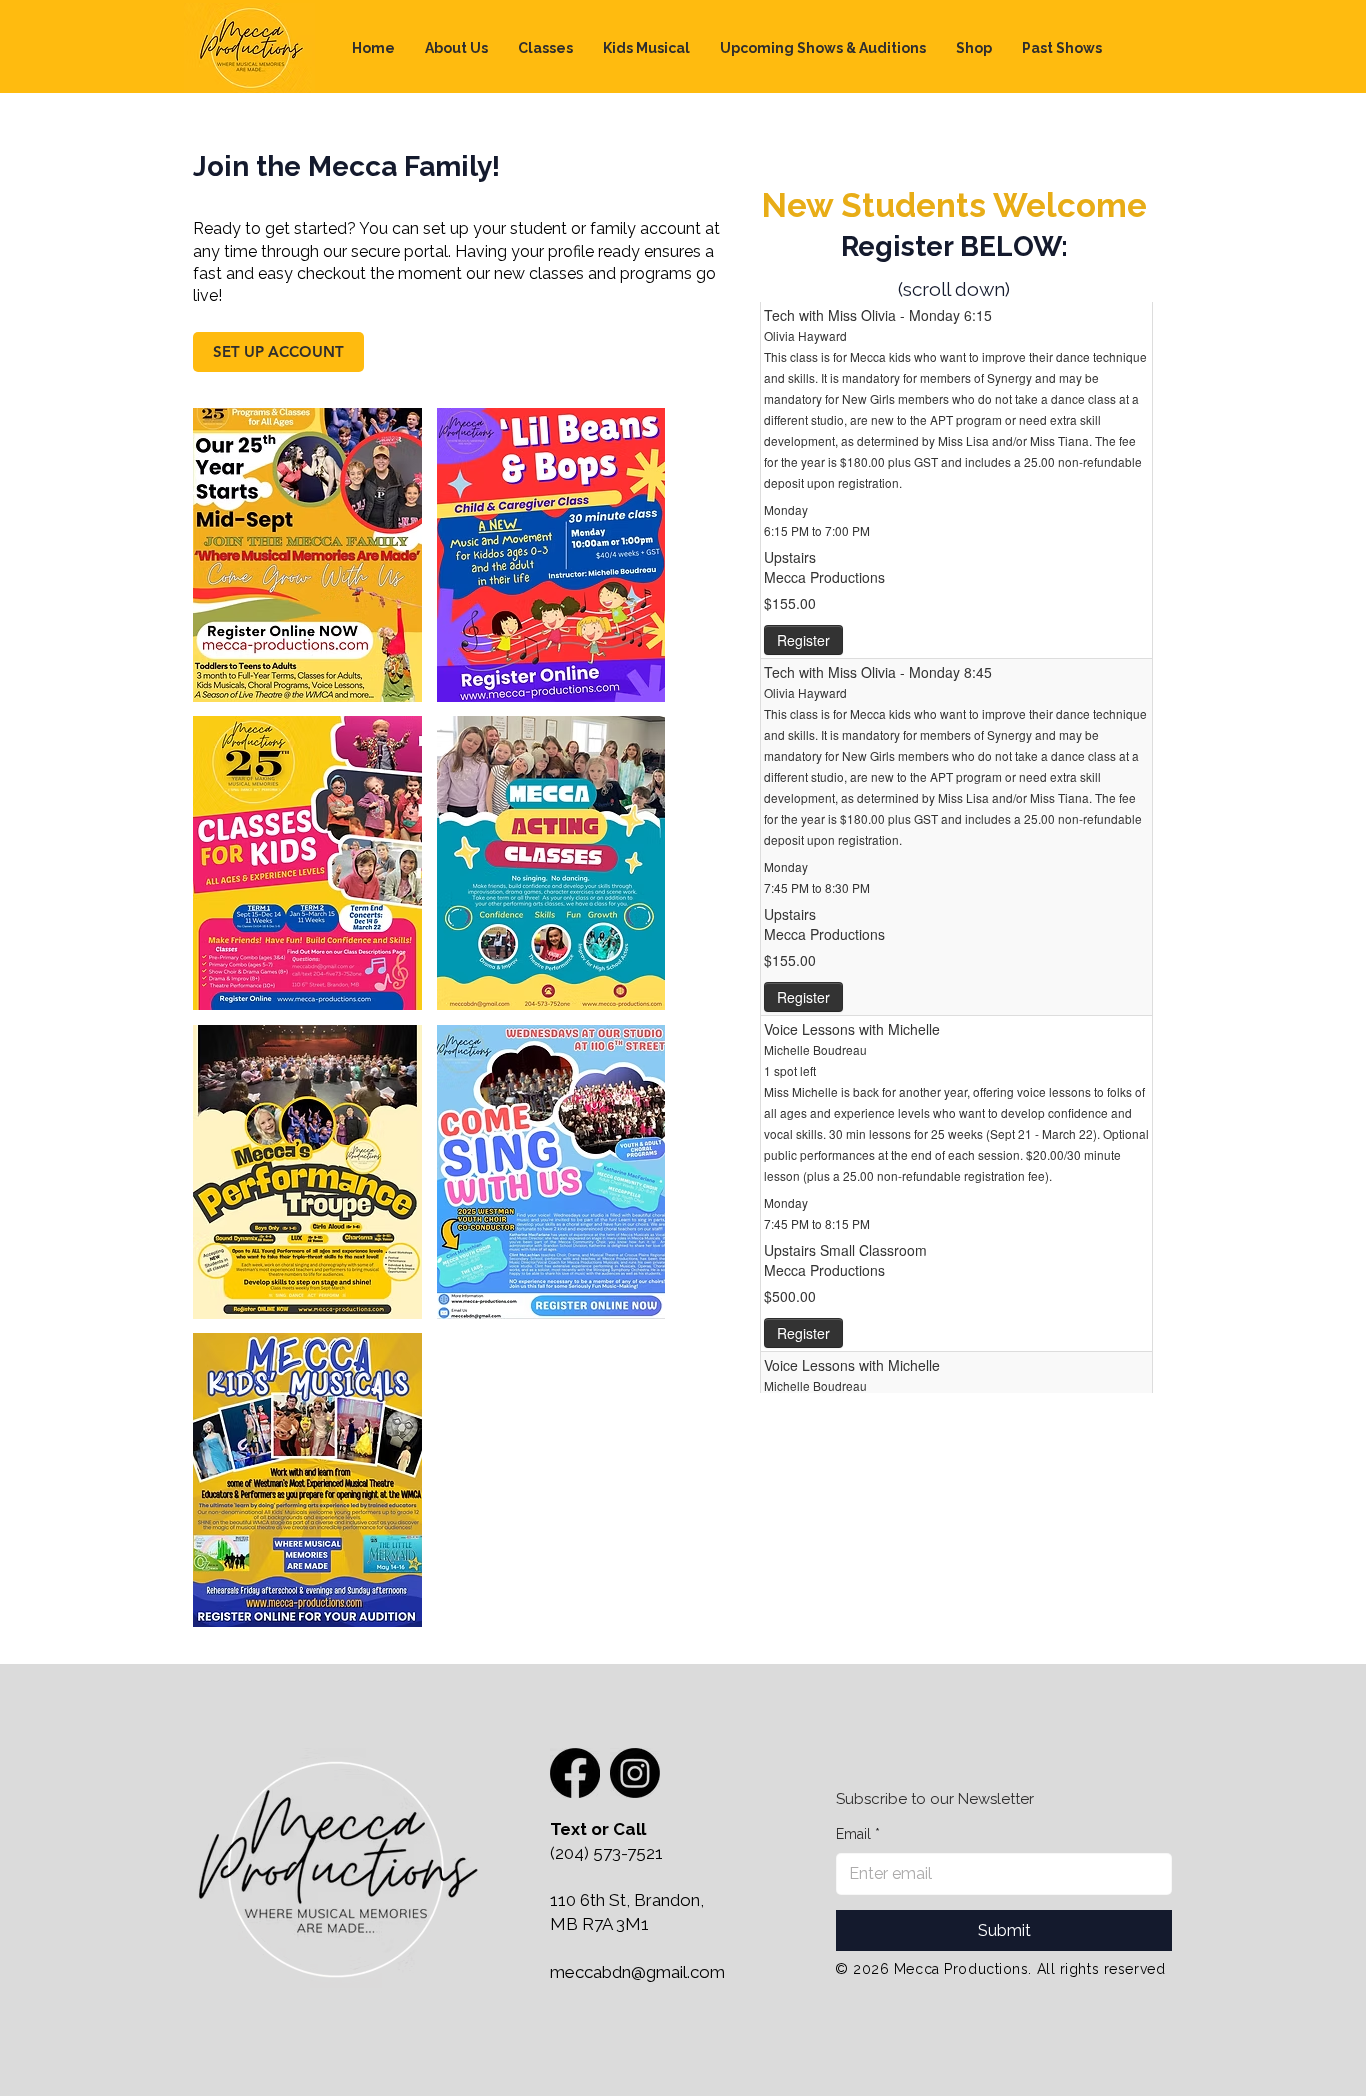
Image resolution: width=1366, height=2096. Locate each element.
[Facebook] (575, 1773)
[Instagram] (635, 1773)
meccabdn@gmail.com (637, 1972)
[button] (545, 48)
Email (858, 1834)
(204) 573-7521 (606, 1853)
